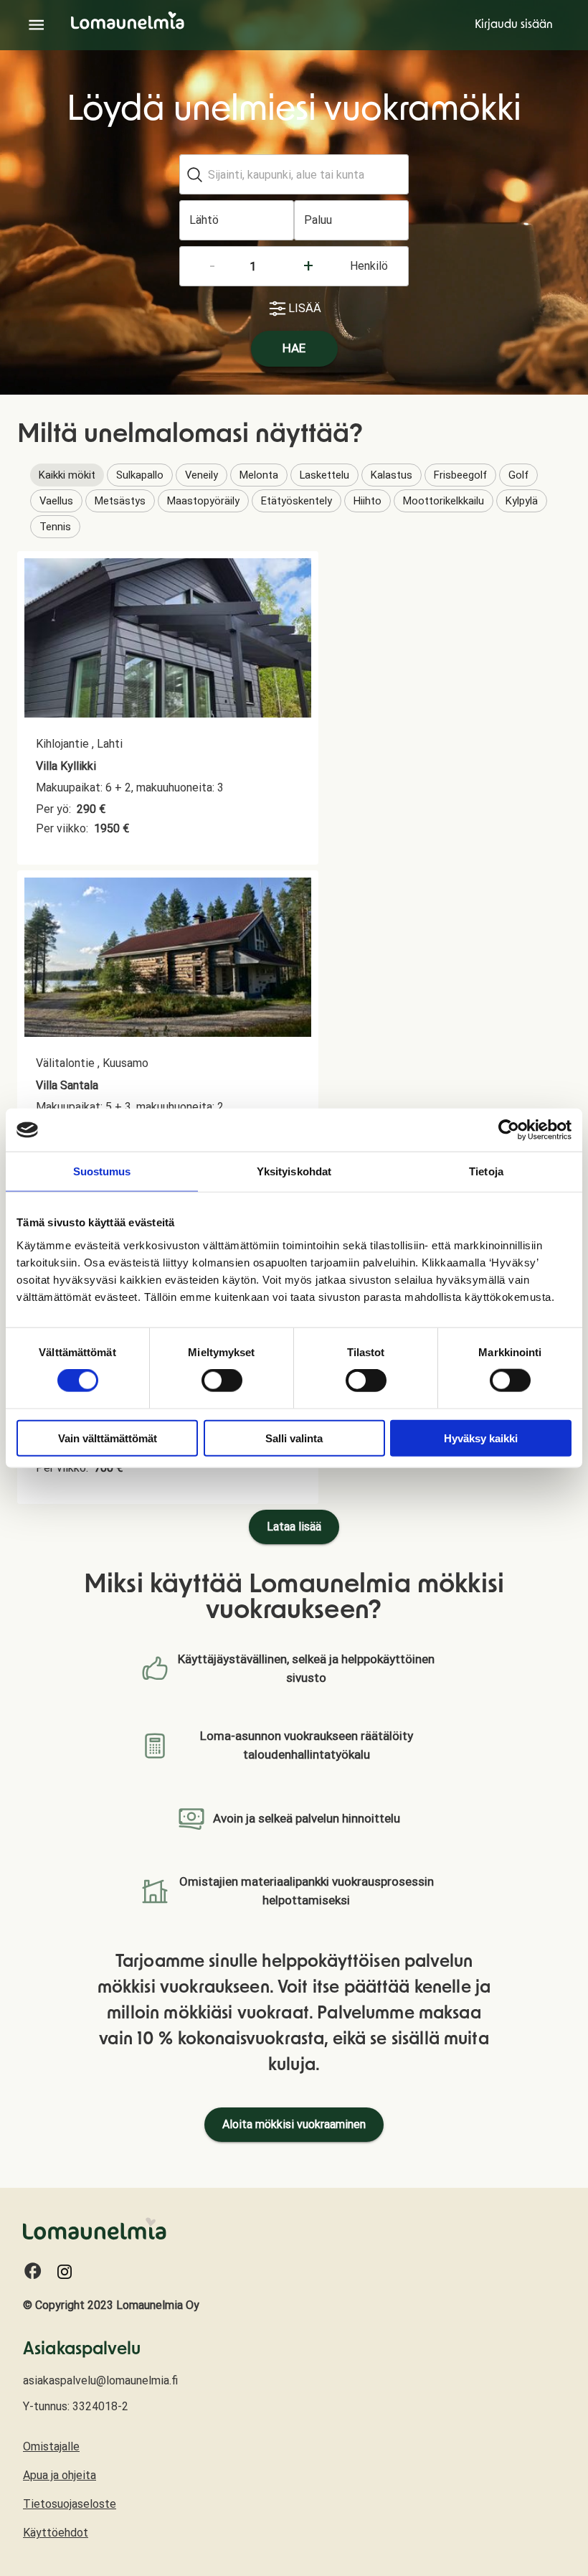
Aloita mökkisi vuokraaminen (294, 2124)
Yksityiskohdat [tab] (294, 1171)
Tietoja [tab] (486, 1171)
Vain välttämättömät (108, 1438)
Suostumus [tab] (102, 1171)
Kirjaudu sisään (514, 25)
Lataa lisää (294, 1527)
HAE (294, 348)
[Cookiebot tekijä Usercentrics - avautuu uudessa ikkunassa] (509, 1130)
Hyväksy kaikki (481, 1438)
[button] (67, 475)
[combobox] (292, 174)
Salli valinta (294, 1438)
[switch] (222, 1381)
